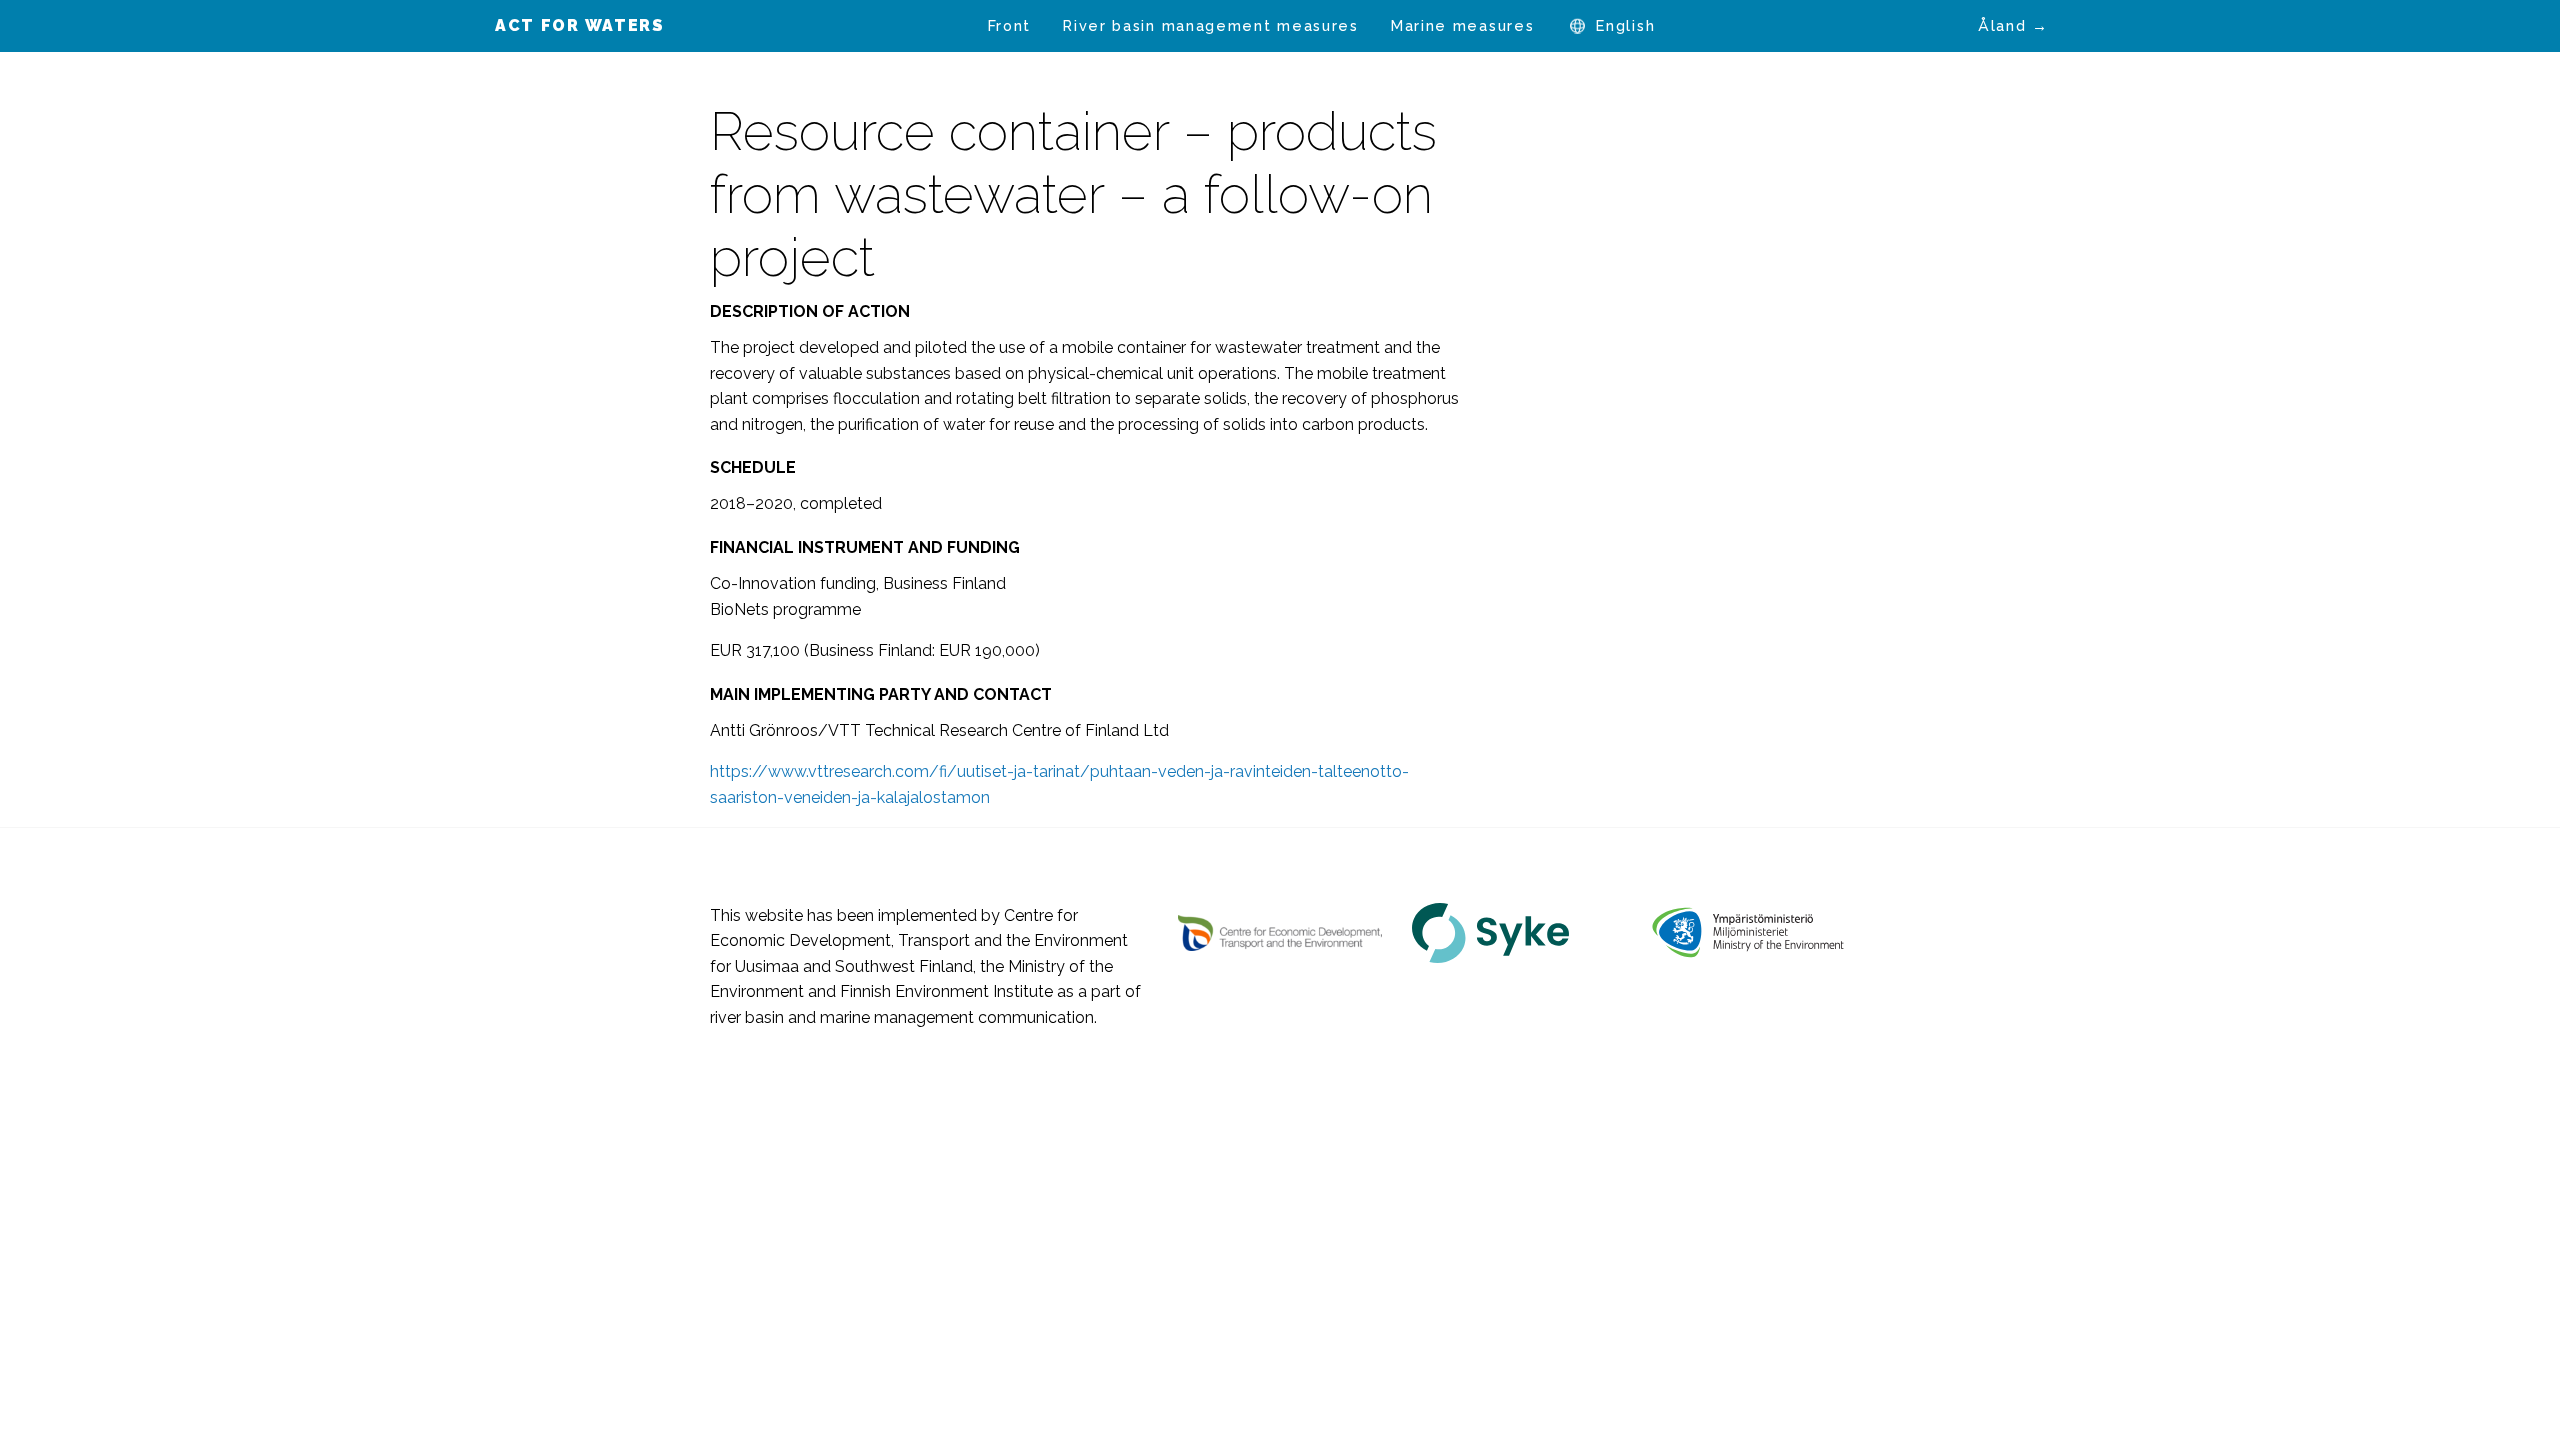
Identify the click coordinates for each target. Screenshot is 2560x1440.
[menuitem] (1010, 26)
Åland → (2013, 25)
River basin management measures (1211, 25)
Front (1010, 25)
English (1625, 25)
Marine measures (1463, 25)
